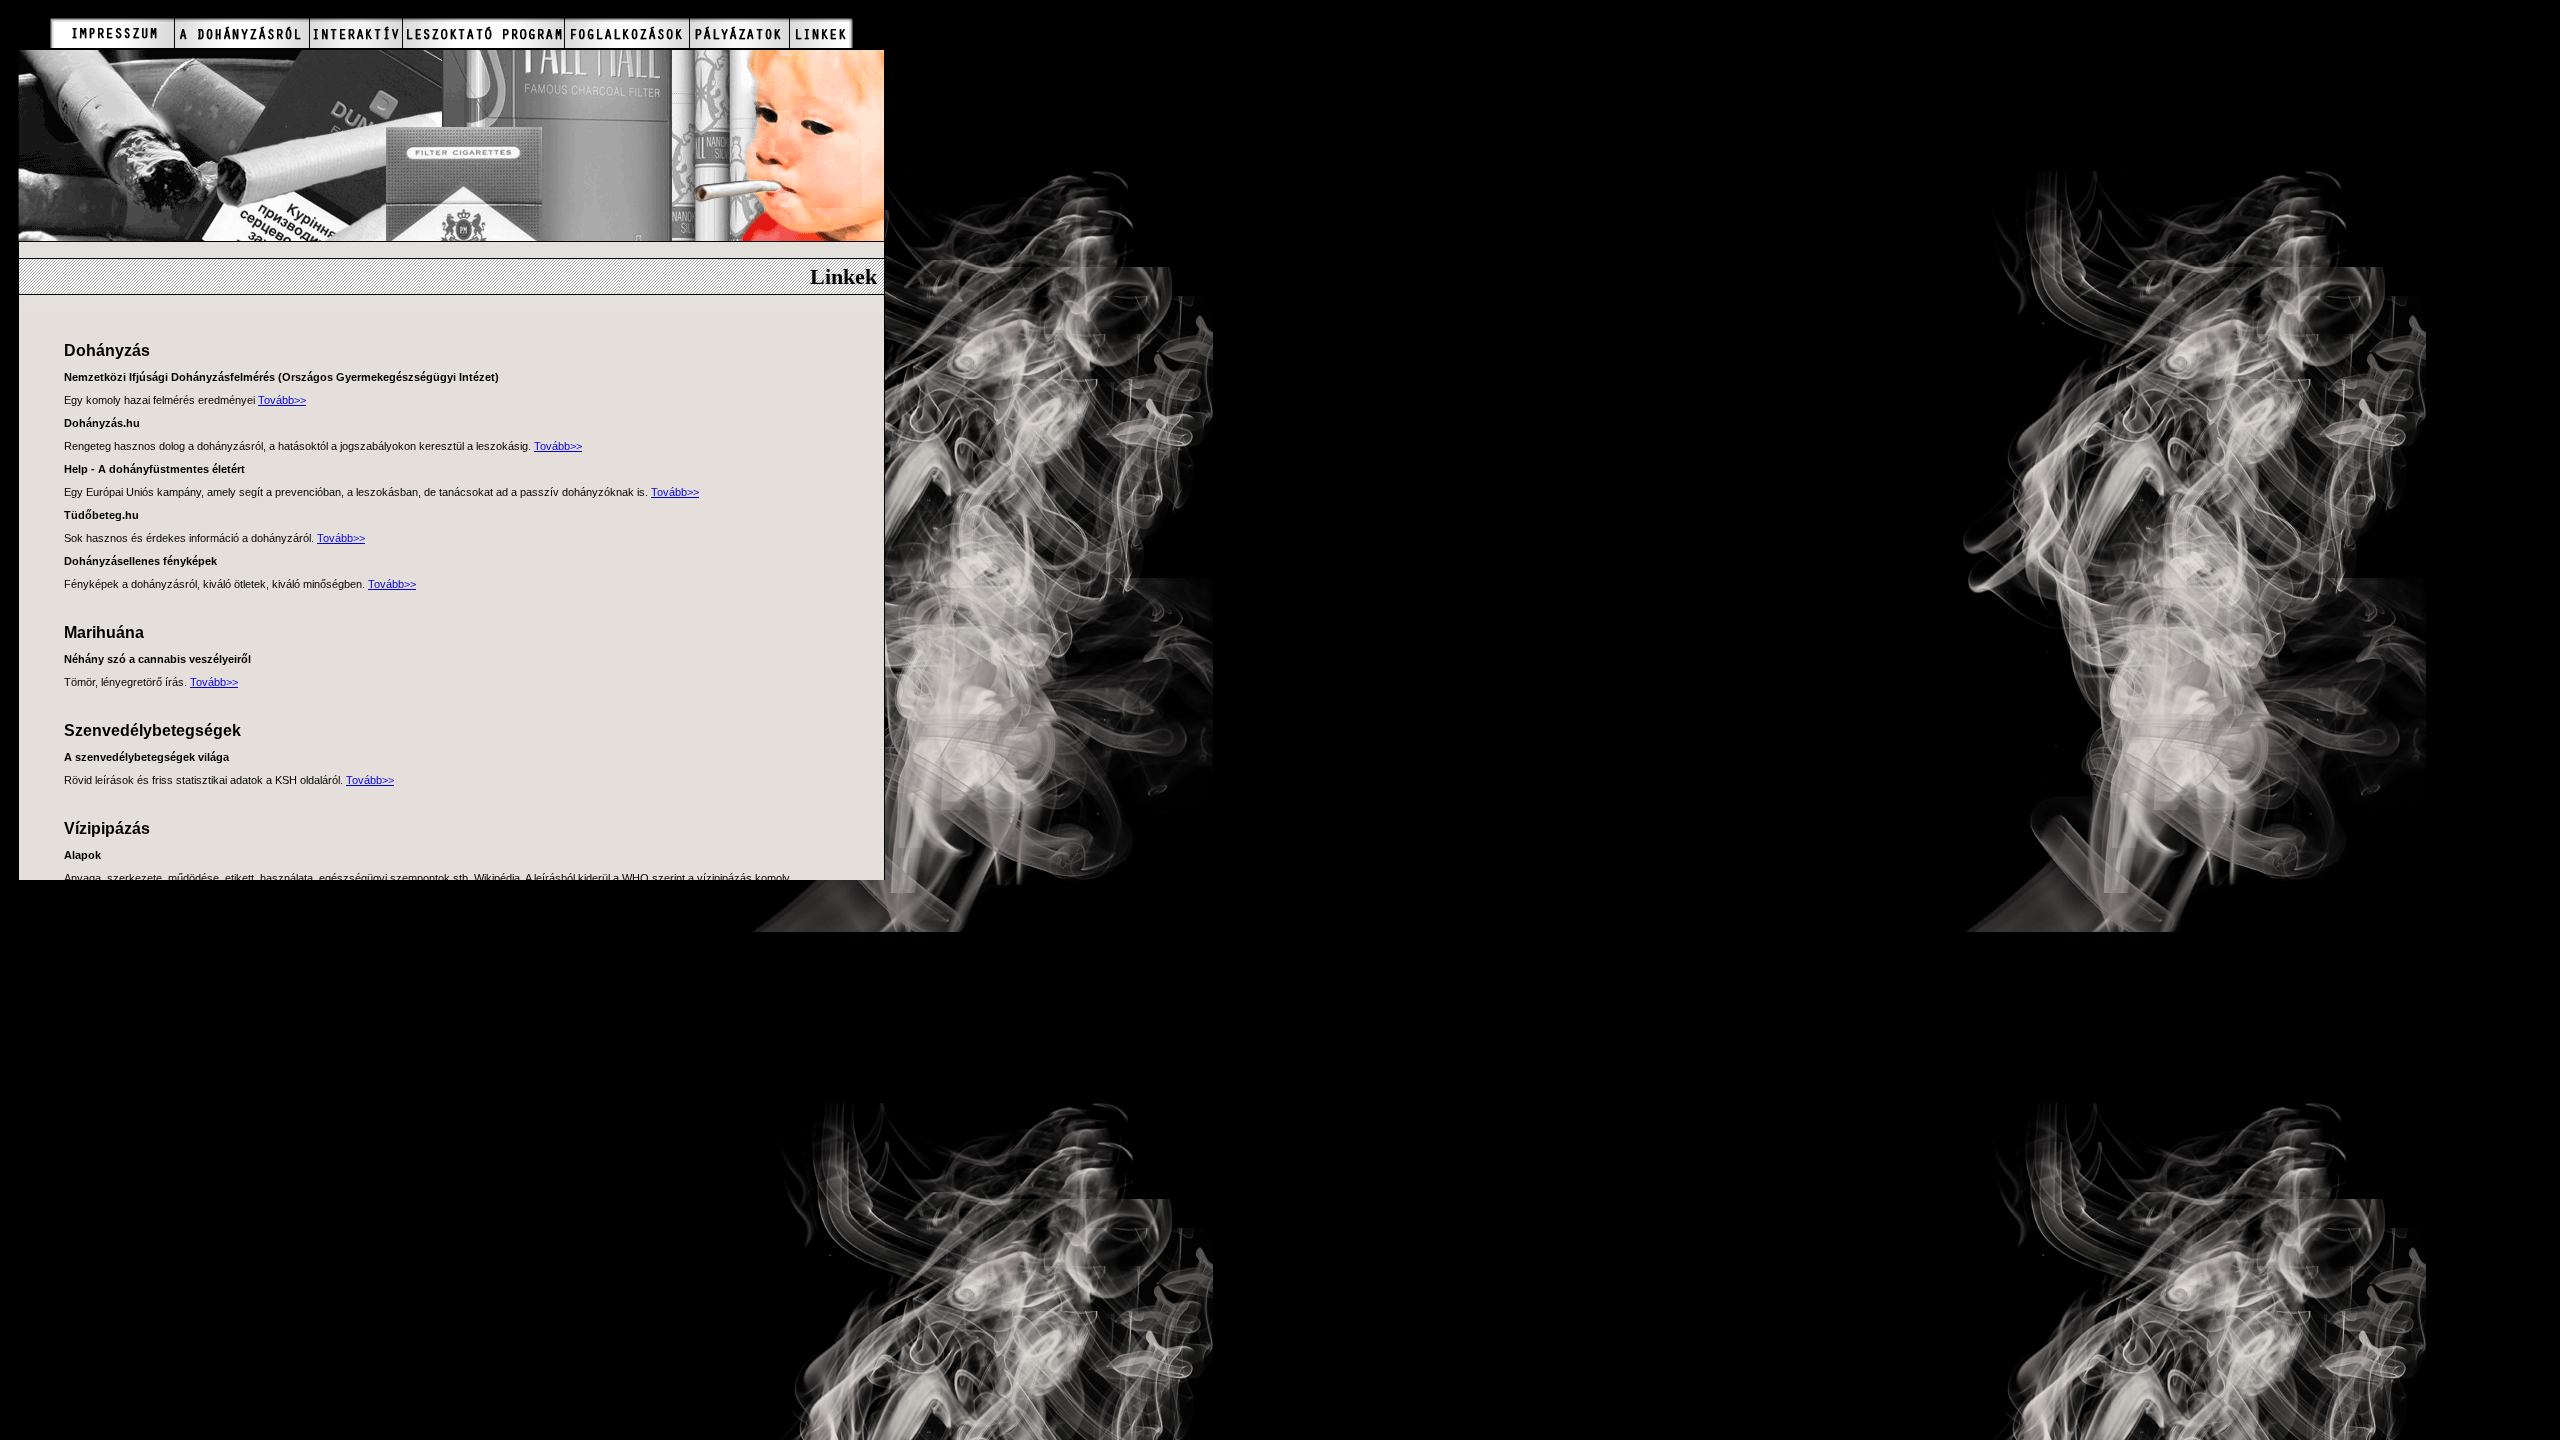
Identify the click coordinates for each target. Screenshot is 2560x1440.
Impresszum (112, 33)
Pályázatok (739, 33)
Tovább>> (282, 400)
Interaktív (355, 33)
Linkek (821, 33)
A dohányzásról (241, 33)
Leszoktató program (483, 33)
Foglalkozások (626, 33)
